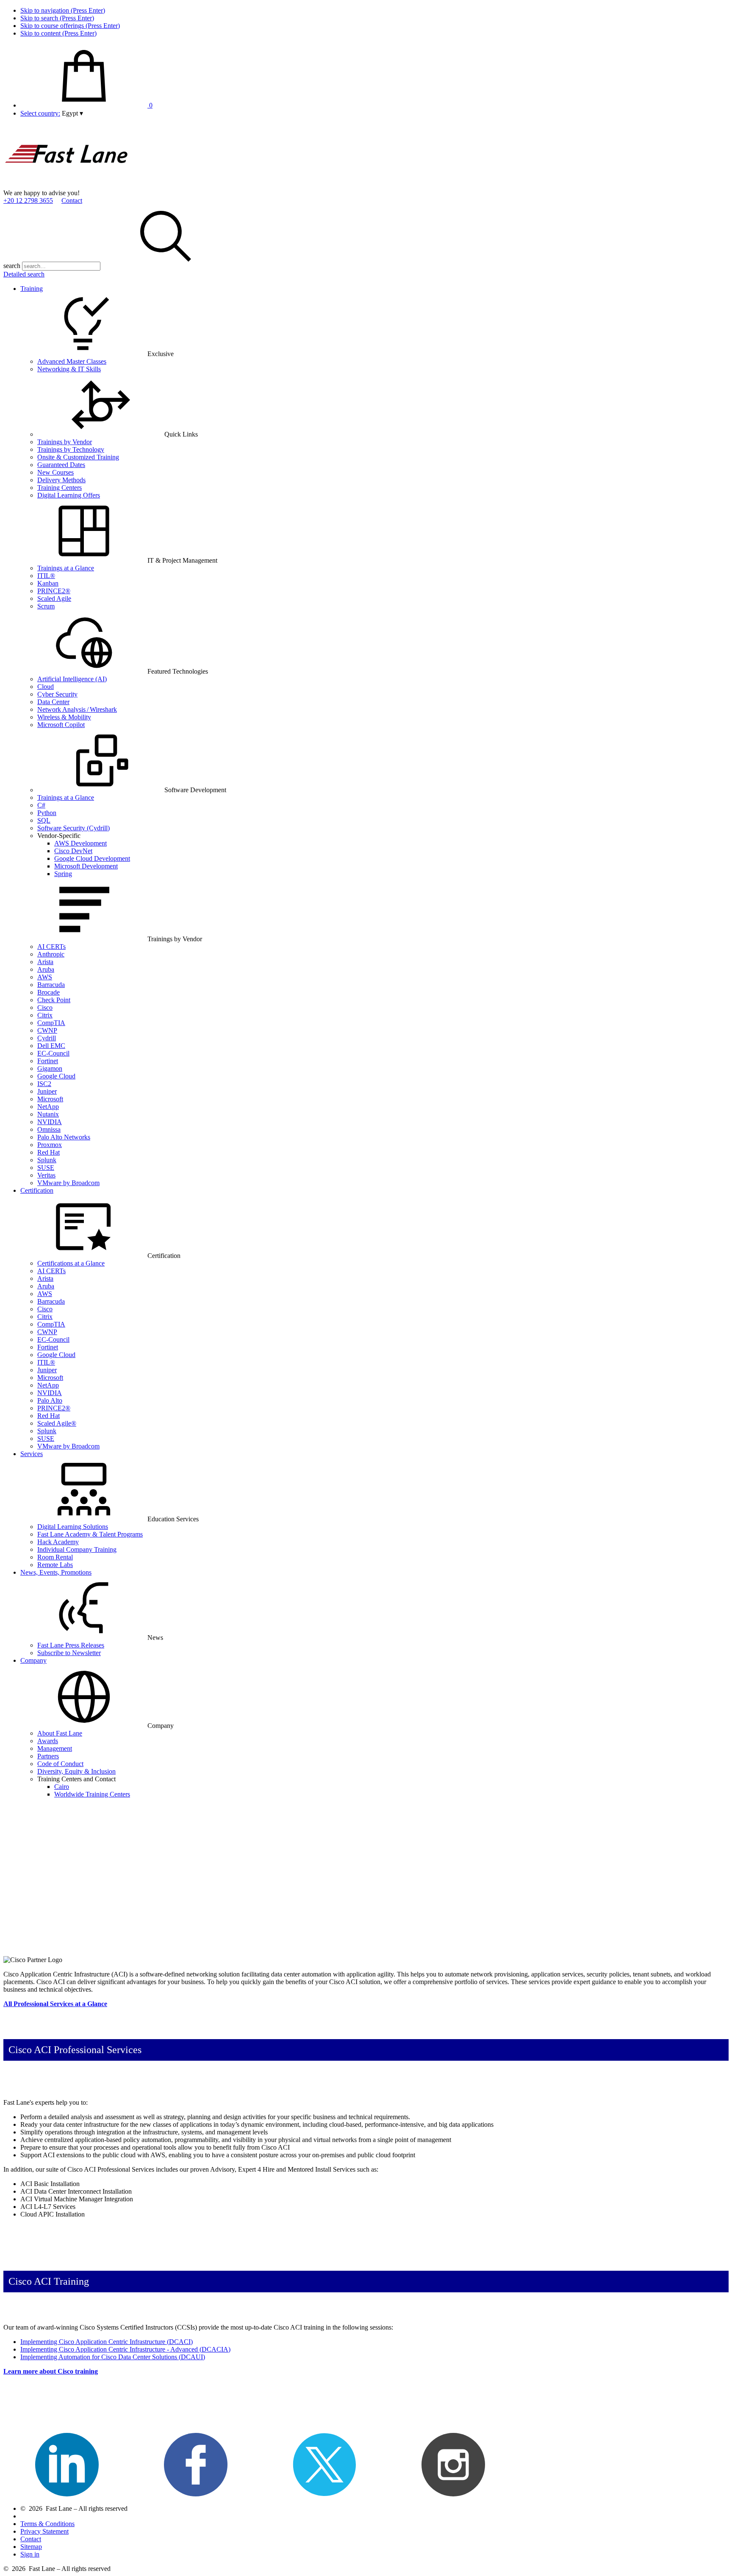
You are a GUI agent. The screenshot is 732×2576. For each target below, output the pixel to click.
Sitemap (31, 2547)
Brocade (49, 992)
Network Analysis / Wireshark (77, 709)
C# (41, 805)
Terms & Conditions (47, 2524)
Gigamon (50, 1068)
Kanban (48, 583)
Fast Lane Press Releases (71, 1645)
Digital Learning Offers (69, 495)
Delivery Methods (61, 480)
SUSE (46, 1168)
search (12, 266)
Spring (63, 874)
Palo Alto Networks (64, 1137)
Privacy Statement (44, 2531)
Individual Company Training (77, 1549)
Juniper (47, 1091)
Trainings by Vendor (65, 442)
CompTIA (51, 1023)
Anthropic (51, 954)
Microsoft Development (86, 866)
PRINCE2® (54, 591)
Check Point (54, 1000)
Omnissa (49, 1129)
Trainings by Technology (71, 449)
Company (33, 1660)
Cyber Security (57, 694)
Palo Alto (50, 1400)
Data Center (53, 702)
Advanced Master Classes (72, 361)
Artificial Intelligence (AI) (72, 679)
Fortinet (48, 1061)
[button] (72, 113)
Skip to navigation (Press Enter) (63, 10)
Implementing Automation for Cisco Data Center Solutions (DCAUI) (113, 2357)
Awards (48, 1741)
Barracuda (51, 985)
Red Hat (49, 1152)
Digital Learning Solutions (73, 1527)
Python (47, 813)
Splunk (47, 1160)
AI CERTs (51, 947)
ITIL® (46, 576)
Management (55, 1748)
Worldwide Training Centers (92, 1794)
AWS (45, 977)
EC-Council (53, 1053)
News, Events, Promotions (56, 1572)
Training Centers (60, 488)
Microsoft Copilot (61, 725)
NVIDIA (50, 1122)
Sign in (30, 2554)
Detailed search (24, 274)
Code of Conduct (60, 1764)
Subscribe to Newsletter (69, 1653)
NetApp (48, 1107)
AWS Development (80, 843)
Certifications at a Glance (71, 1263)
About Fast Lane (60, 1733)
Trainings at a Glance (66, 568)
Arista (45, 962)
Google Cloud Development (92, 858)
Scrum (46, 606)
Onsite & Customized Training (78, 457)
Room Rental (55, 1557)
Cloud (46, 687)
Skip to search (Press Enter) (57, 18)
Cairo (62, 1787)
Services (32, 1454)
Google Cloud (56, 1076)
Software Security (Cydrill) (73, 828)
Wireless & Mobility (64, 717)
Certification (37, 1190)
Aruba (46, 969)
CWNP (47, 1030)
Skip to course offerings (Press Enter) (70, 26)
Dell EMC (51, 1046)
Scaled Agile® (57, 1423)
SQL (44, 820)
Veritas (46, 1175)
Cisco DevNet (73, 851)
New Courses (55, 472)
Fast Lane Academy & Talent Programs (90, 1534)
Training (32, 289)
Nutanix (48, 1114)
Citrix (45, 1015)
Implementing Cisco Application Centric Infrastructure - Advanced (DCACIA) (125, 2349)
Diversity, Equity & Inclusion (76, 1771)
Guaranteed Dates (61, 465)
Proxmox (50, 1145)
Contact (72, 200)
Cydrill (47, 1038)
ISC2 (44, 1084)
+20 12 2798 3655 (28, 200)
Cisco (45, 1007)
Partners (48, 1756)
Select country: (40, 113)
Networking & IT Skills (69, 369)
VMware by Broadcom (68, 1183)
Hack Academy (58, 1542)
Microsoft (50, 1099)
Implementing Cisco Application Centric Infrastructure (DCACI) (107, 2342)
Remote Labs (55, 1565)
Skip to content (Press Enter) (58, 33)
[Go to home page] (67, 185)
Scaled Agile (54, 598)
